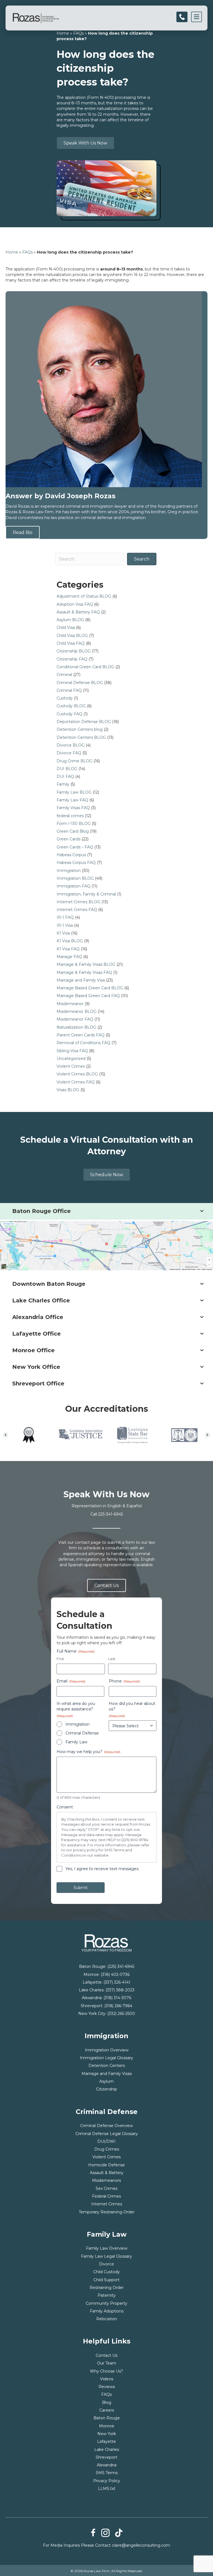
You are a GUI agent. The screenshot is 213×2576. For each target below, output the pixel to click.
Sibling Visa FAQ (72, 1051)
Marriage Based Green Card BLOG (90, 988)
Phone (124, 1681)
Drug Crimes (107, 2149)
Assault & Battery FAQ (78, 612)
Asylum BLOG (70, 620)
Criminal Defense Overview (106, 2126)
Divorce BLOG (71, 745)
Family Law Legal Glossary (106, 2256)
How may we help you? (88, 1752)
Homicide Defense (106, 2165)
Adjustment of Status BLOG (84, 596)
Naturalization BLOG (76, 1027)
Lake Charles (107, 2449)
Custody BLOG (71, 706)
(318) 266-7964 (118, 2006)
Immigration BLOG (75, 878)
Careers (107, 2410)
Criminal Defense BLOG (80, 683)
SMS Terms (107, 2473)
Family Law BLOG (74, 792)
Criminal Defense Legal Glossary (107, 2134)
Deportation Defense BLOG (84, 722)
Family (63, 784)
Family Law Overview (107, 2248)
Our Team (107, 2363)
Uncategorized (71, 1059)
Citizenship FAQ (72, 659)
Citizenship (106, 2089)
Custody (65, 698)
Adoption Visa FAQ (75, 604)
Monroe (107, 2426)
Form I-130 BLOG (74, 824)
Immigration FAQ (73, 886)
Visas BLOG (68, 1090)
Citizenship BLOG (74, 651)
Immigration (69, 871)
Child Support (106, 2280)
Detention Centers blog (80, 729)
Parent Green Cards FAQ (81, 1035)
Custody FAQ (69, 714)
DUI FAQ (65, 776)
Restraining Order (107, 2288)
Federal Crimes (106, 2196)
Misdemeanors (106, 2180)
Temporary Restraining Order (107, 2212)
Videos (107, 2379)
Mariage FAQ (69, 957)
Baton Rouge (107, 2418)
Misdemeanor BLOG (77, 1011)
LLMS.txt (107, 2489)
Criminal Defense (82, 1733)
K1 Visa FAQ (68, 949)
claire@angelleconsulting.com (141, 2545)
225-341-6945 (111, 1514)
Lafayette (106, 2441)
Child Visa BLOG (72, 636)
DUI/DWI (106, 2141)
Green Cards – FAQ (75, 847)
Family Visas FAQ (73, 808)
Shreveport (106, 2457)
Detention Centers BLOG (81, 737)
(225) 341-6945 (121, 1966)
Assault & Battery (107, 2173)
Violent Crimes (71, 1066)
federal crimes (70, 816)
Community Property (106, 2303)
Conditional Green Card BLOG (85, 667)
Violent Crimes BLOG (77, 1074)
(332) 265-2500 (121, 2014)
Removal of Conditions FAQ (83, 1043)
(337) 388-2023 (120, 1990)
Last (112, 1659)
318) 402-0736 (116, 1974)
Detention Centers (107, 2066)
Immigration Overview (107, 2050)
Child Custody (106, 2272)
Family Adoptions (107, 2311)
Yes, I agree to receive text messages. (102, 1869)
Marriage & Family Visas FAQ (84, 972)
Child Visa (66, 628)
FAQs (78, 33)
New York (107, 2434)
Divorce (106, 2264)
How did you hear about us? (132, 1709)
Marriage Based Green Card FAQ (88, 996)
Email (71, 1681)
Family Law (76, 1742)
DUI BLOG (67, 769)
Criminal (64, 675)
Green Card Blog (73, 831)
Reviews (107, 2387)
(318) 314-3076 (117, 1998)
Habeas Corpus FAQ (76, 863)
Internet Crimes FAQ (77, 910)
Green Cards (69, 839)
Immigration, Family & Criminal (86, 894)
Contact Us (106, 2355)
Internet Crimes (107, 2204)
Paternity (107, 2295)
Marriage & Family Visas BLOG (86, 964)
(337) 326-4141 (117, 1982)
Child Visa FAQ (71, 643)
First (60, 1659)
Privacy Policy (107, 2481)
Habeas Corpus (71, 855)
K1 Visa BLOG (70, 941)
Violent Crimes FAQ (76, 1082)
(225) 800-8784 (135, 1840)
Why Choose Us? (106, 2371)
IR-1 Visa (65, 925)
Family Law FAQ (72, 800)
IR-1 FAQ (65, 917)
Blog (107, 2402)
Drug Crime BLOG (74, 761)
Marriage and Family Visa (81, 980)
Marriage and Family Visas (107, 2074)
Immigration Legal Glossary (106, 2058)
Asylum (106, 2081)
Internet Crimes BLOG (78, 902)
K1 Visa (63, 933)
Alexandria (107, 2465)
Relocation (107, 2319)
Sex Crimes (106, 2188)
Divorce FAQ (69, 753)
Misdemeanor (70, 1004)
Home (63, 33)
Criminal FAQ (69, 690)
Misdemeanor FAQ (75, 1019)
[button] (6, 1435)
